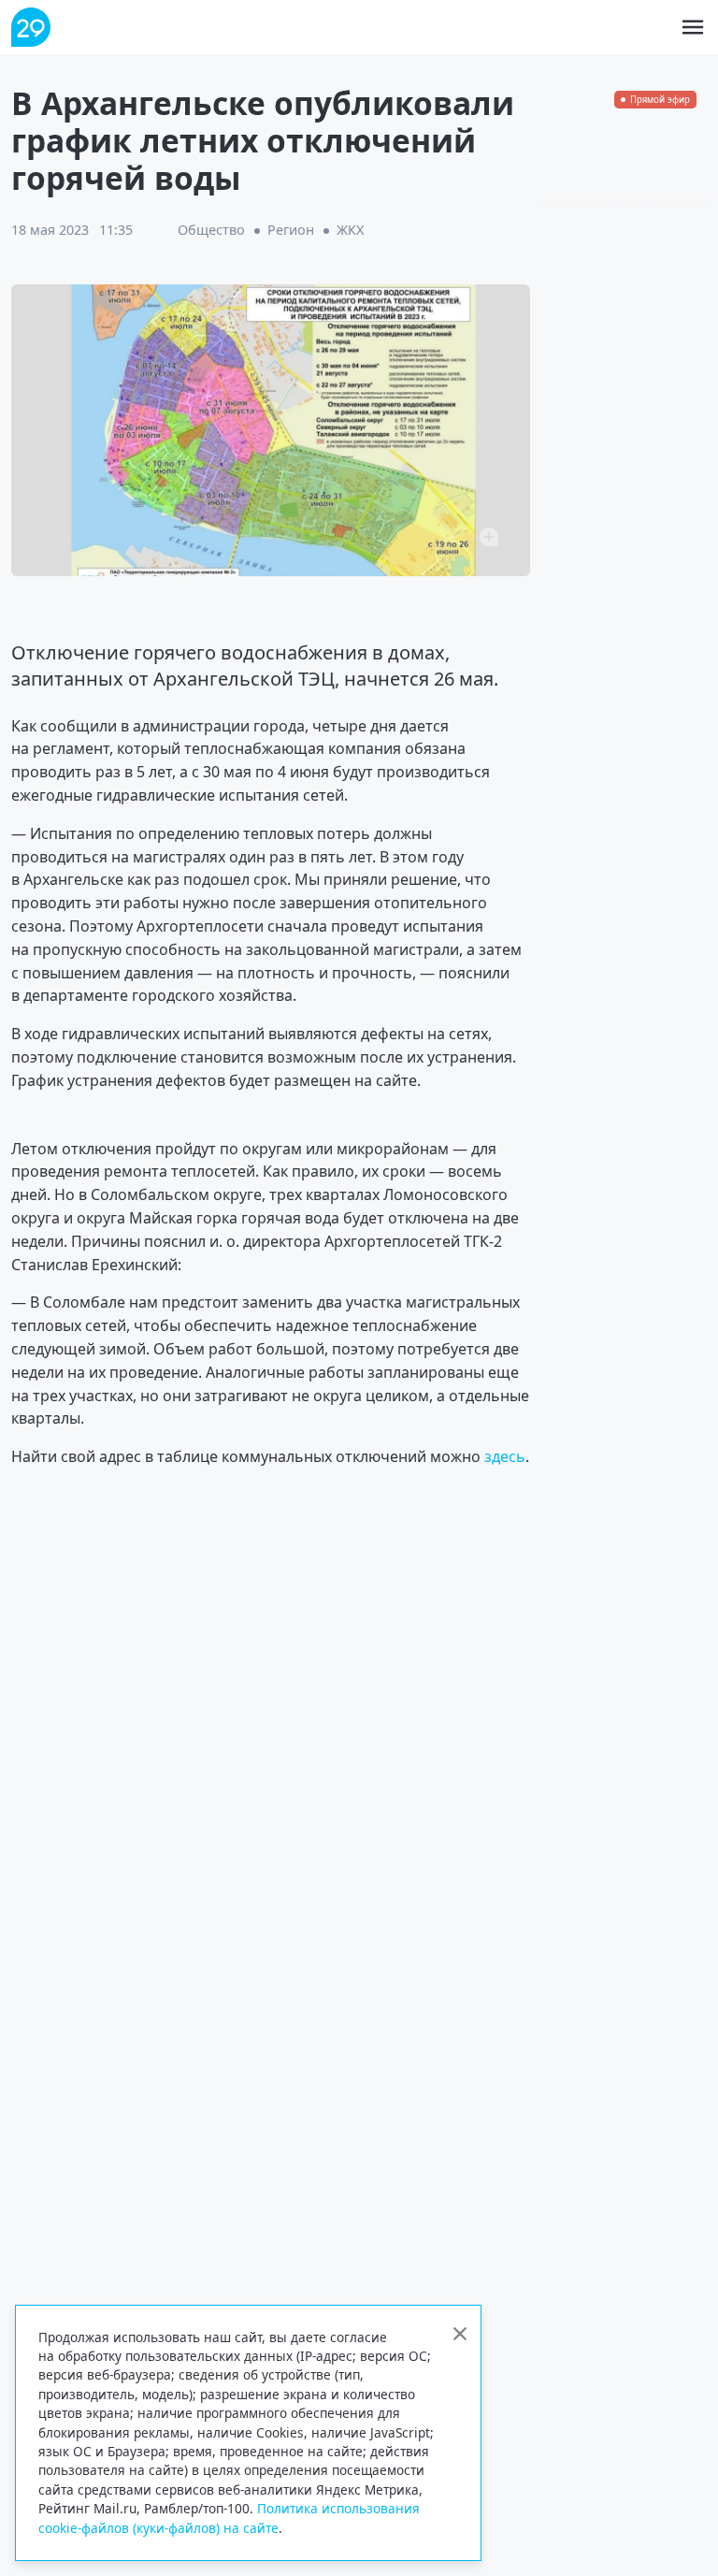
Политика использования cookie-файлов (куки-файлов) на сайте (229, 2518)
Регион (291, 230)
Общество (211, 230)
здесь (505, 1456)
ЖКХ (350, 230)
